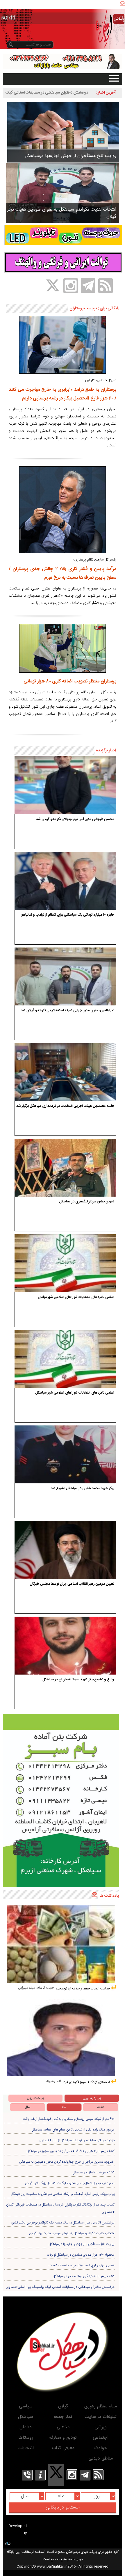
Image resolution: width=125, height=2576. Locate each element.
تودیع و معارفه (63, 2438)
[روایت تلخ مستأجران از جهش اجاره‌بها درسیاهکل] (63, 132)
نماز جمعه (63, 2417)
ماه (64, 2107)
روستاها (26, 2438)
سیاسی (26, 2406)
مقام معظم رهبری (101, 2406)
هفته (101, 2107)
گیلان (63, 2406)
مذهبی (63, 2427)
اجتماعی (101, 2438)
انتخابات (26, 2448)
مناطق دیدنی (101, 2459)
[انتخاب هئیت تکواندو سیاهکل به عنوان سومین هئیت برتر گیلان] (63, 193)
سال (28, 2107)
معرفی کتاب (63, 2448)
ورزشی (101, 2427)
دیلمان (26, 2427)
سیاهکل (26, 2417)
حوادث (101, 2448)
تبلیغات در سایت (101, 2417)
